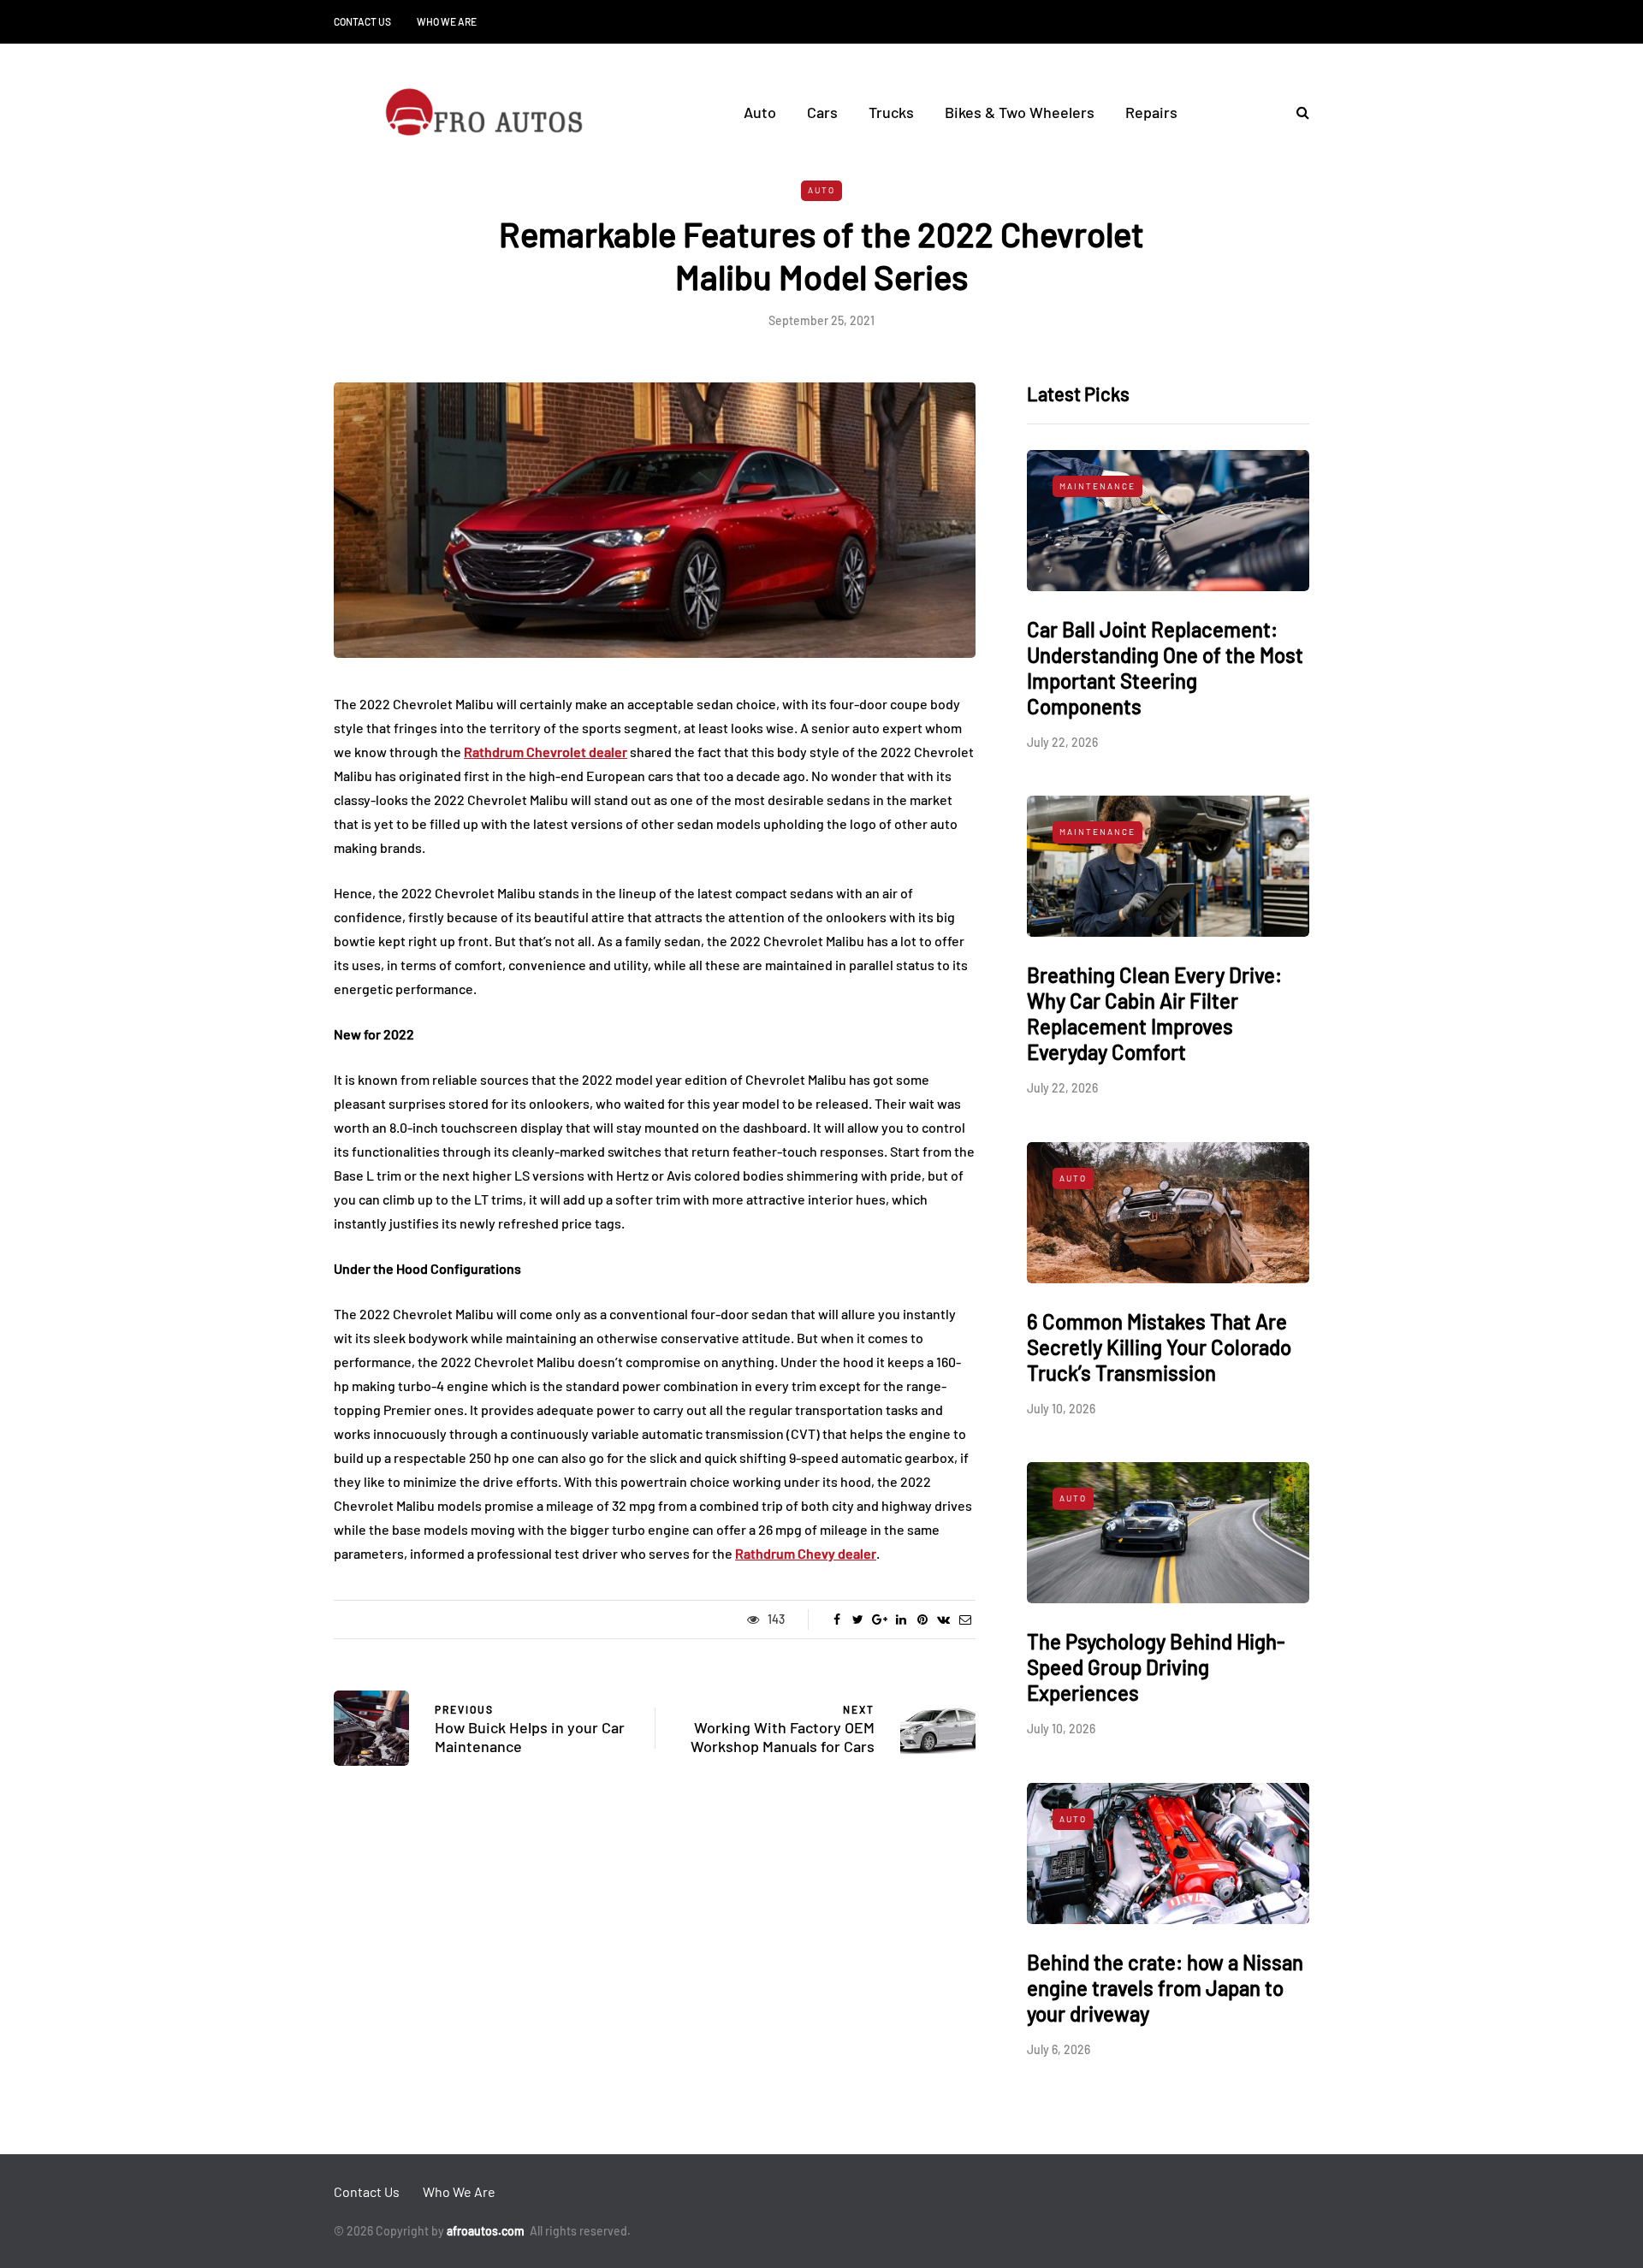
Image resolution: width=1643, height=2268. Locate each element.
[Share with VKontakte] (943, 1620)
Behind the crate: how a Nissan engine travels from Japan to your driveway (1165, 1988)
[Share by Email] (965, 1620)
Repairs (1151, 112)
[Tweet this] (858, 1620)
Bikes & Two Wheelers (1020, 112)
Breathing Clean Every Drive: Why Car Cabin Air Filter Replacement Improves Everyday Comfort (1154, 1013)
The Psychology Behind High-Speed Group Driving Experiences (1156, 1667)
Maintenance (1097, 486)
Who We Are (447, 21)
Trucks (891, 112)
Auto (760, 112)
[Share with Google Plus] (879, 1620)
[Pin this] (922, 1620)
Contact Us (362, 21)
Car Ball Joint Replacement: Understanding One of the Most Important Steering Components (1165, 668)
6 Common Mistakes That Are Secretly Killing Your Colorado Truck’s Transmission (1159, 1347)
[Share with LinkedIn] (901, 1620)
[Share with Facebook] (836, 1620)
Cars (822, 112)
